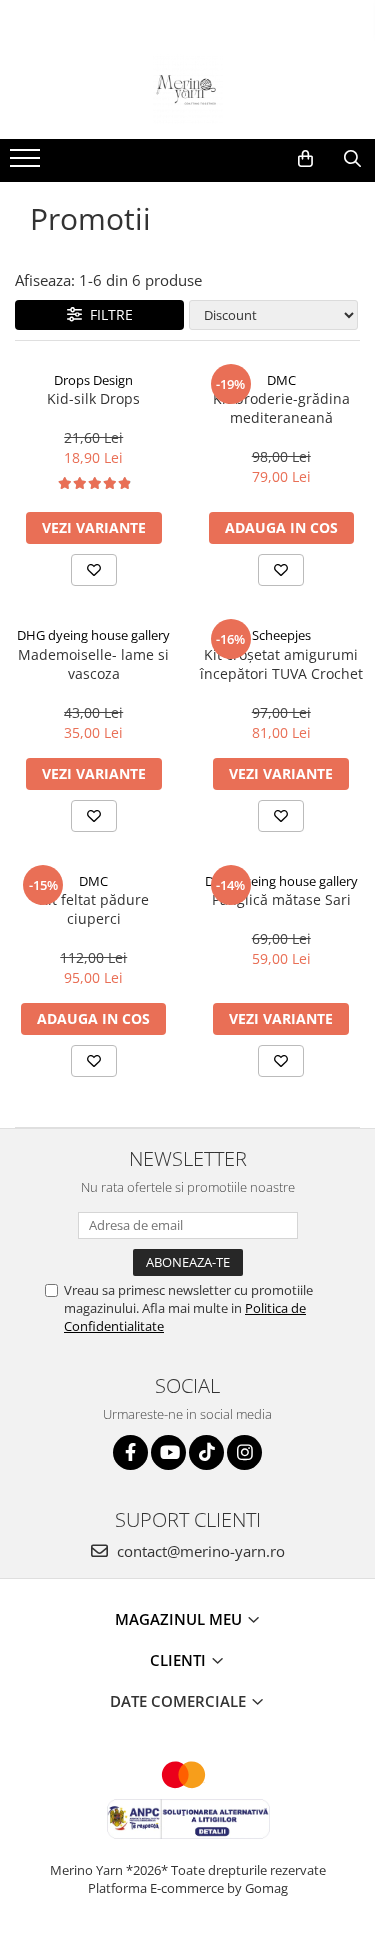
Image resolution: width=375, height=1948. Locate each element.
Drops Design (93, 380)
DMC (281, 380)
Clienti (180, 1660)
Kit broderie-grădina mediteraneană (281, 408)
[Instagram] (244, 1452)
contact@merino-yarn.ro (199, 1551)
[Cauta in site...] (352, 159)
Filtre (107, 314)
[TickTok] (206, 1452)
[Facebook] (130, 1452)
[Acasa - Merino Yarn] (188, 89)
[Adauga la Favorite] (94, 570)
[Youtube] (168, 1452)
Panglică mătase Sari (281, 899)
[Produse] (27, 164)
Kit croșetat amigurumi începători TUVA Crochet (281, 664)
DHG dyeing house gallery (93, 635)
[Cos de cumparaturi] (305, 159)
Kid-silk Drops (93, 398)
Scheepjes (281, 635)
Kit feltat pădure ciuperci (94, 909)
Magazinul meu (180, 1619)
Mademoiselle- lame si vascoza (93, 664)
